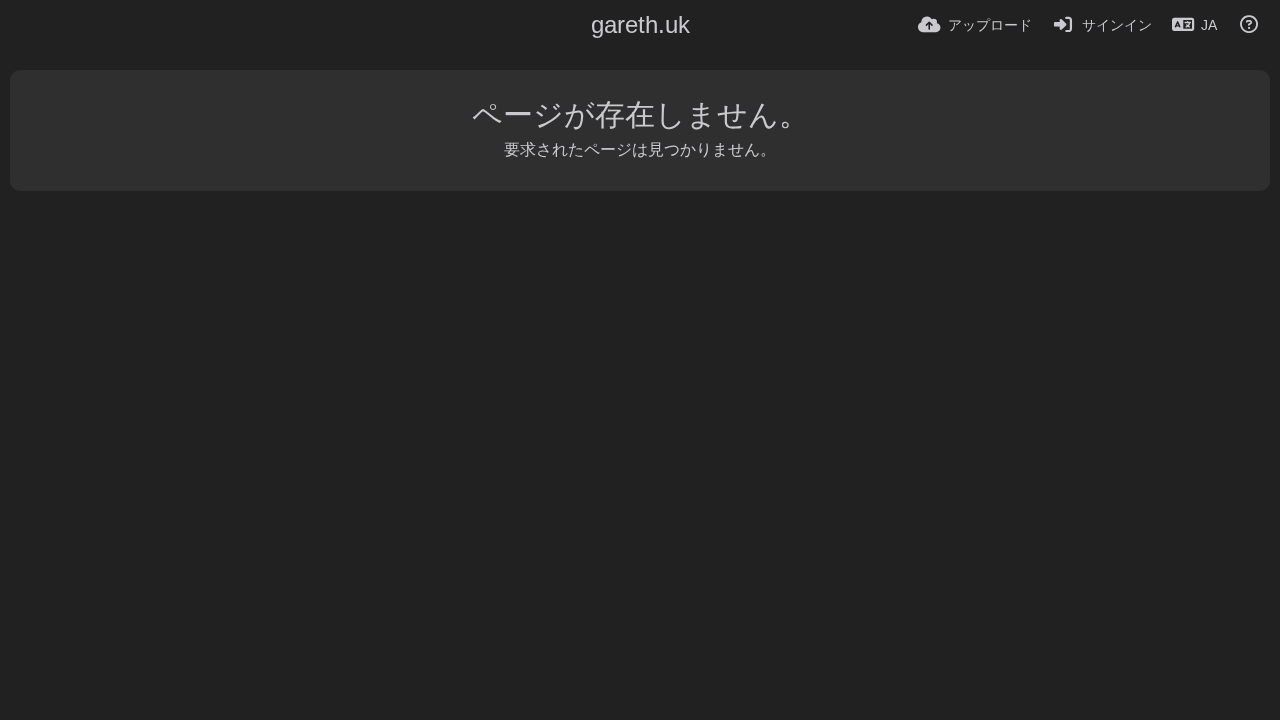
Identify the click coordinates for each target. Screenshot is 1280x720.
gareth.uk (640, 24)
